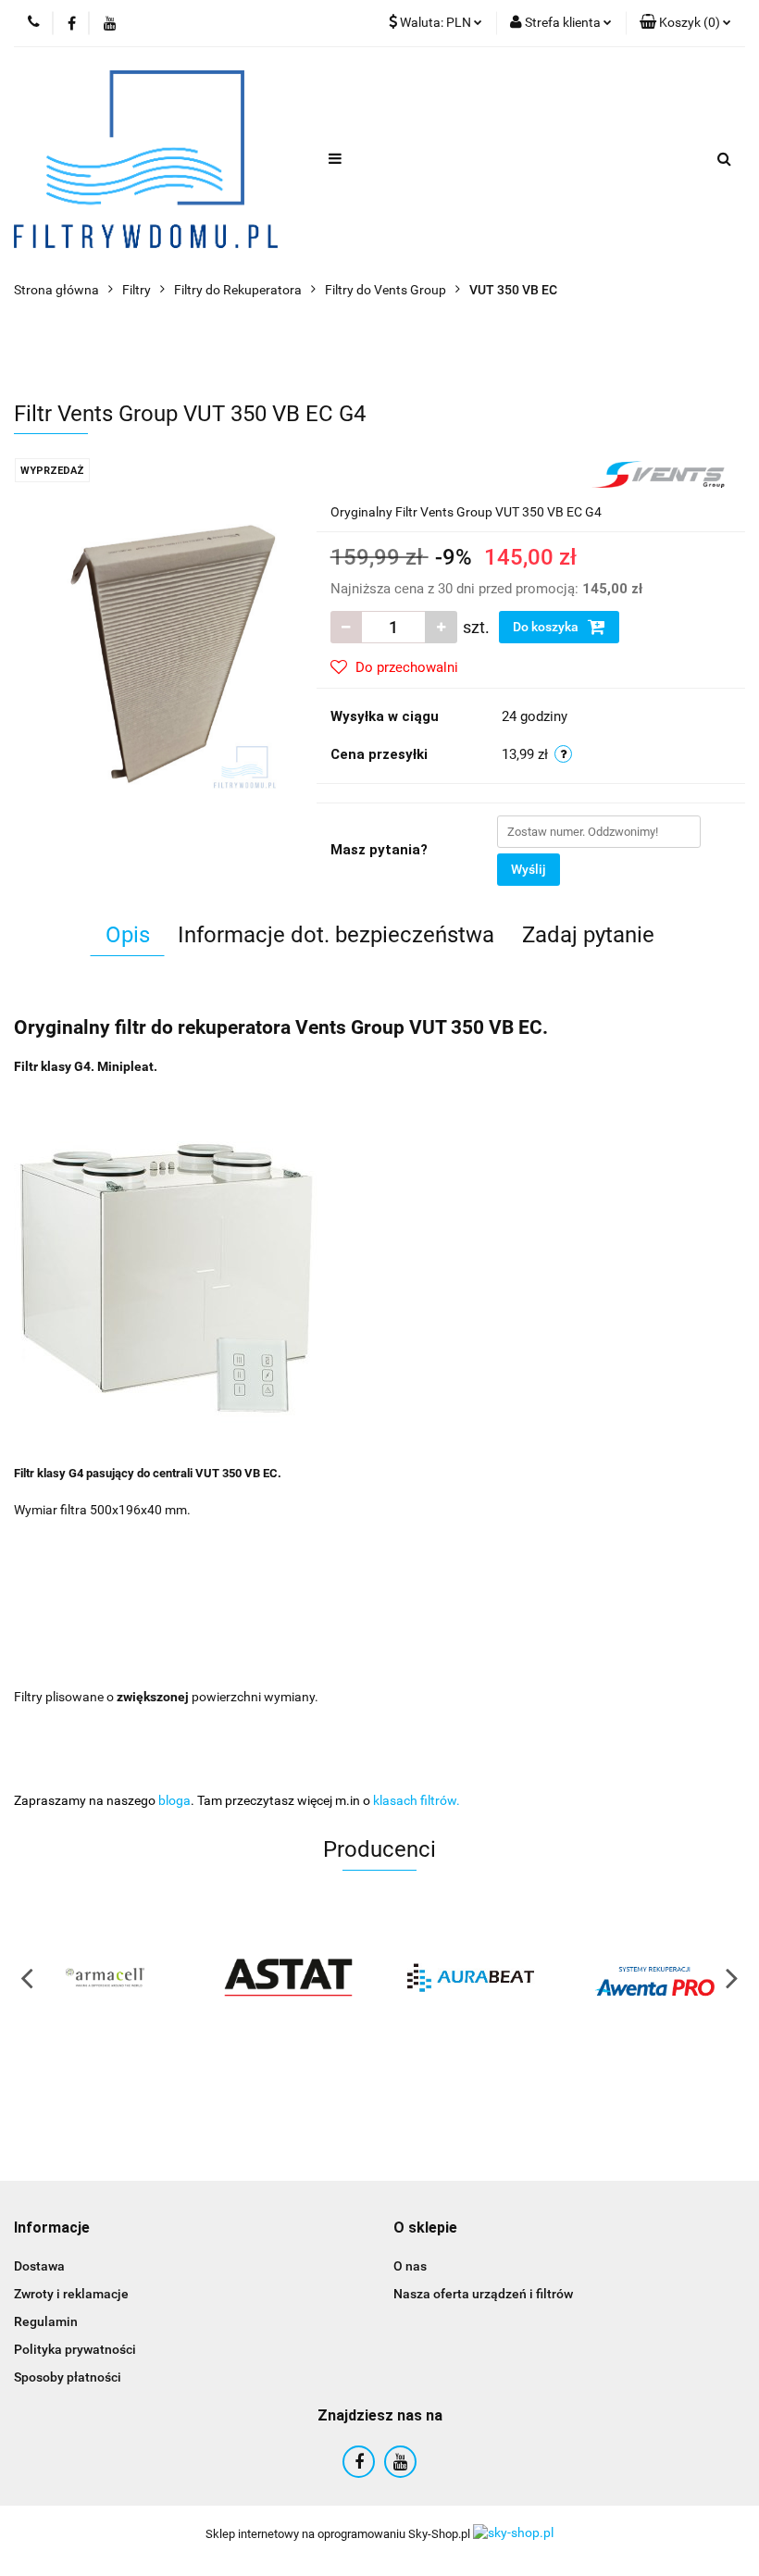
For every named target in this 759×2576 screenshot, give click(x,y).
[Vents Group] (659, 473)
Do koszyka (547, 627)
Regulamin (46, 2321)
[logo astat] (289, 1977)
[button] (52, 2228)
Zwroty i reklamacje (71, 2294)
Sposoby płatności (68, 2377)
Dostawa (39, 2266)
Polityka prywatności (75, 2349)
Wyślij (529, 869)
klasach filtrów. (417, 1800)
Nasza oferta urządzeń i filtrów (483, 2294)
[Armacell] (106, 1977)
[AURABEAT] (471, 1977)
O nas (410, 2266)
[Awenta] (654, 1977)
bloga (174, 1800)
